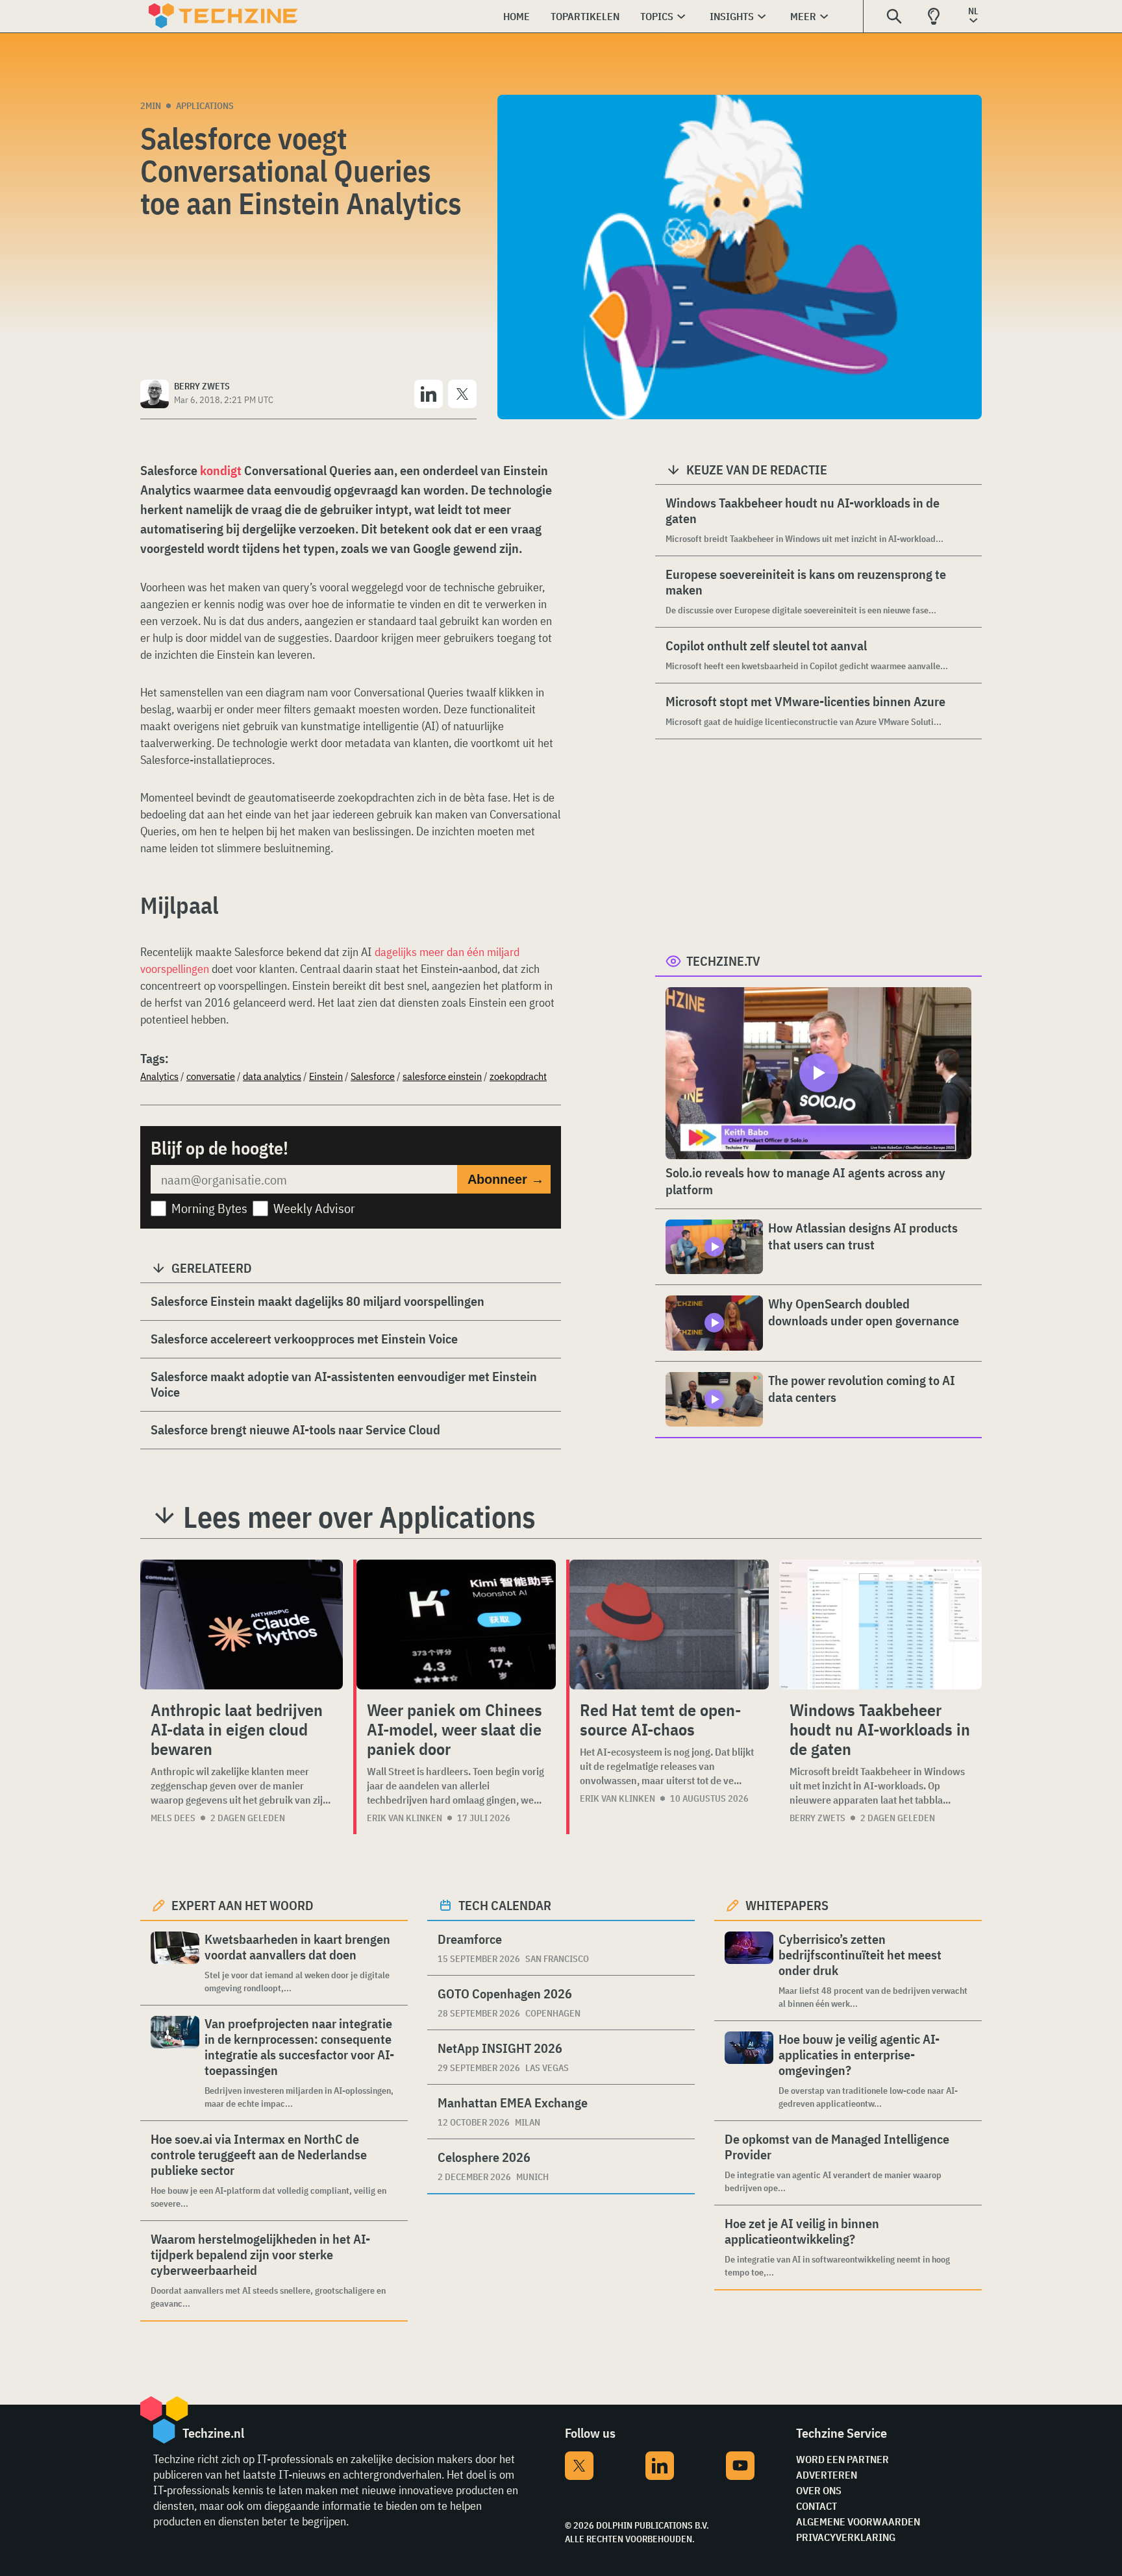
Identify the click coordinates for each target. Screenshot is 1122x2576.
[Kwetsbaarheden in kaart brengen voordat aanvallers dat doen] (175, 1963)
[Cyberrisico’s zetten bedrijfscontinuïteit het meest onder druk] (749, 1971)
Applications (205, 106)
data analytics (272, 1076)
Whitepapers (787, 1905)
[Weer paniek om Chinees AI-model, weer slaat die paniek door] (456, 1625)
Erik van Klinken (405, 1818)
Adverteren (827, 2475)
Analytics (159, 1076)
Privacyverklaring (846, 2537)
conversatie (211, 1076)
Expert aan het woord (243, 1905)
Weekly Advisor (314, 1208)
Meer (803, 16)
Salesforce (373, 1076)
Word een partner (842, 2459)
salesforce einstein (442, 1076)
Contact (817, 2506)
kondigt (221, 470)
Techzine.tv (723, 961)
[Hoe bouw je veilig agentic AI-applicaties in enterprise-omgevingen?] (749, 2071)
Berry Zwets (817, 1818)
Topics (657, 16)
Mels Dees (173, 1818)
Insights (732, 16)
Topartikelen (585, 16)
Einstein (326, 1076)
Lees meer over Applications (359, 1517)
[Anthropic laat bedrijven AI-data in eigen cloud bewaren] (242, 1625)
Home (517, 16)
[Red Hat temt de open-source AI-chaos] (669, 1625)
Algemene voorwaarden (858, 2521)
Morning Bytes (209, 1208)
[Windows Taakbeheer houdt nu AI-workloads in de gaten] (880, 1625)
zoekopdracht (518, 1076)
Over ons (819, 2490)
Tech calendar (505, 1905)
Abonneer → (506, 1179)
